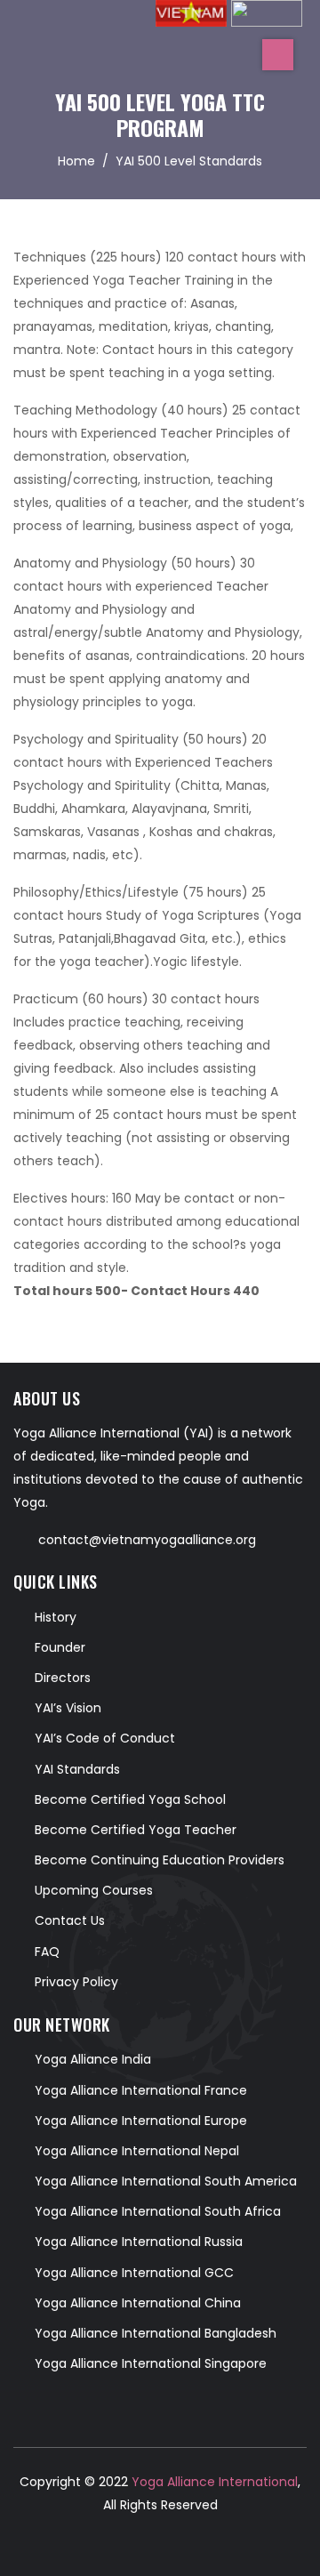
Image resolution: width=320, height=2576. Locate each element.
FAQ (47, 1952)
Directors (63, 1678)
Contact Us (70, 1920)
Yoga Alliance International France (141, 2090)
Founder (60, 1647)
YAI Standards (77, 1769)
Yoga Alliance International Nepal (137, 2151)
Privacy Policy (76, 1982)
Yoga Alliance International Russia (139, 2242)
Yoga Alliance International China (138, 2303)
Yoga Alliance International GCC (134, 2273)
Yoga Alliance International (213, 2482)
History (56, 1617)
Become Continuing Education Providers (160, 1860)
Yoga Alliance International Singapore (151, 2363)
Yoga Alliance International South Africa (158, 2211)
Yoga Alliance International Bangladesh (156, 2333)
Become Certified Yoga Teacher (136, 1830)
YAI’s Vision (68, 1708)
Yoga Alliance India (93, 2059)
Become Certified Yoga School (130, 1799)
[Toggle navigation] (278, 55)
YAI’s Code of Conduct (105, 1738)
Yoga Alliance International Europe (141, 2121)
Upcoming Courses (94, 1890)
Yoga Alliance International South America (166, 2181)
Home (76, 161)
